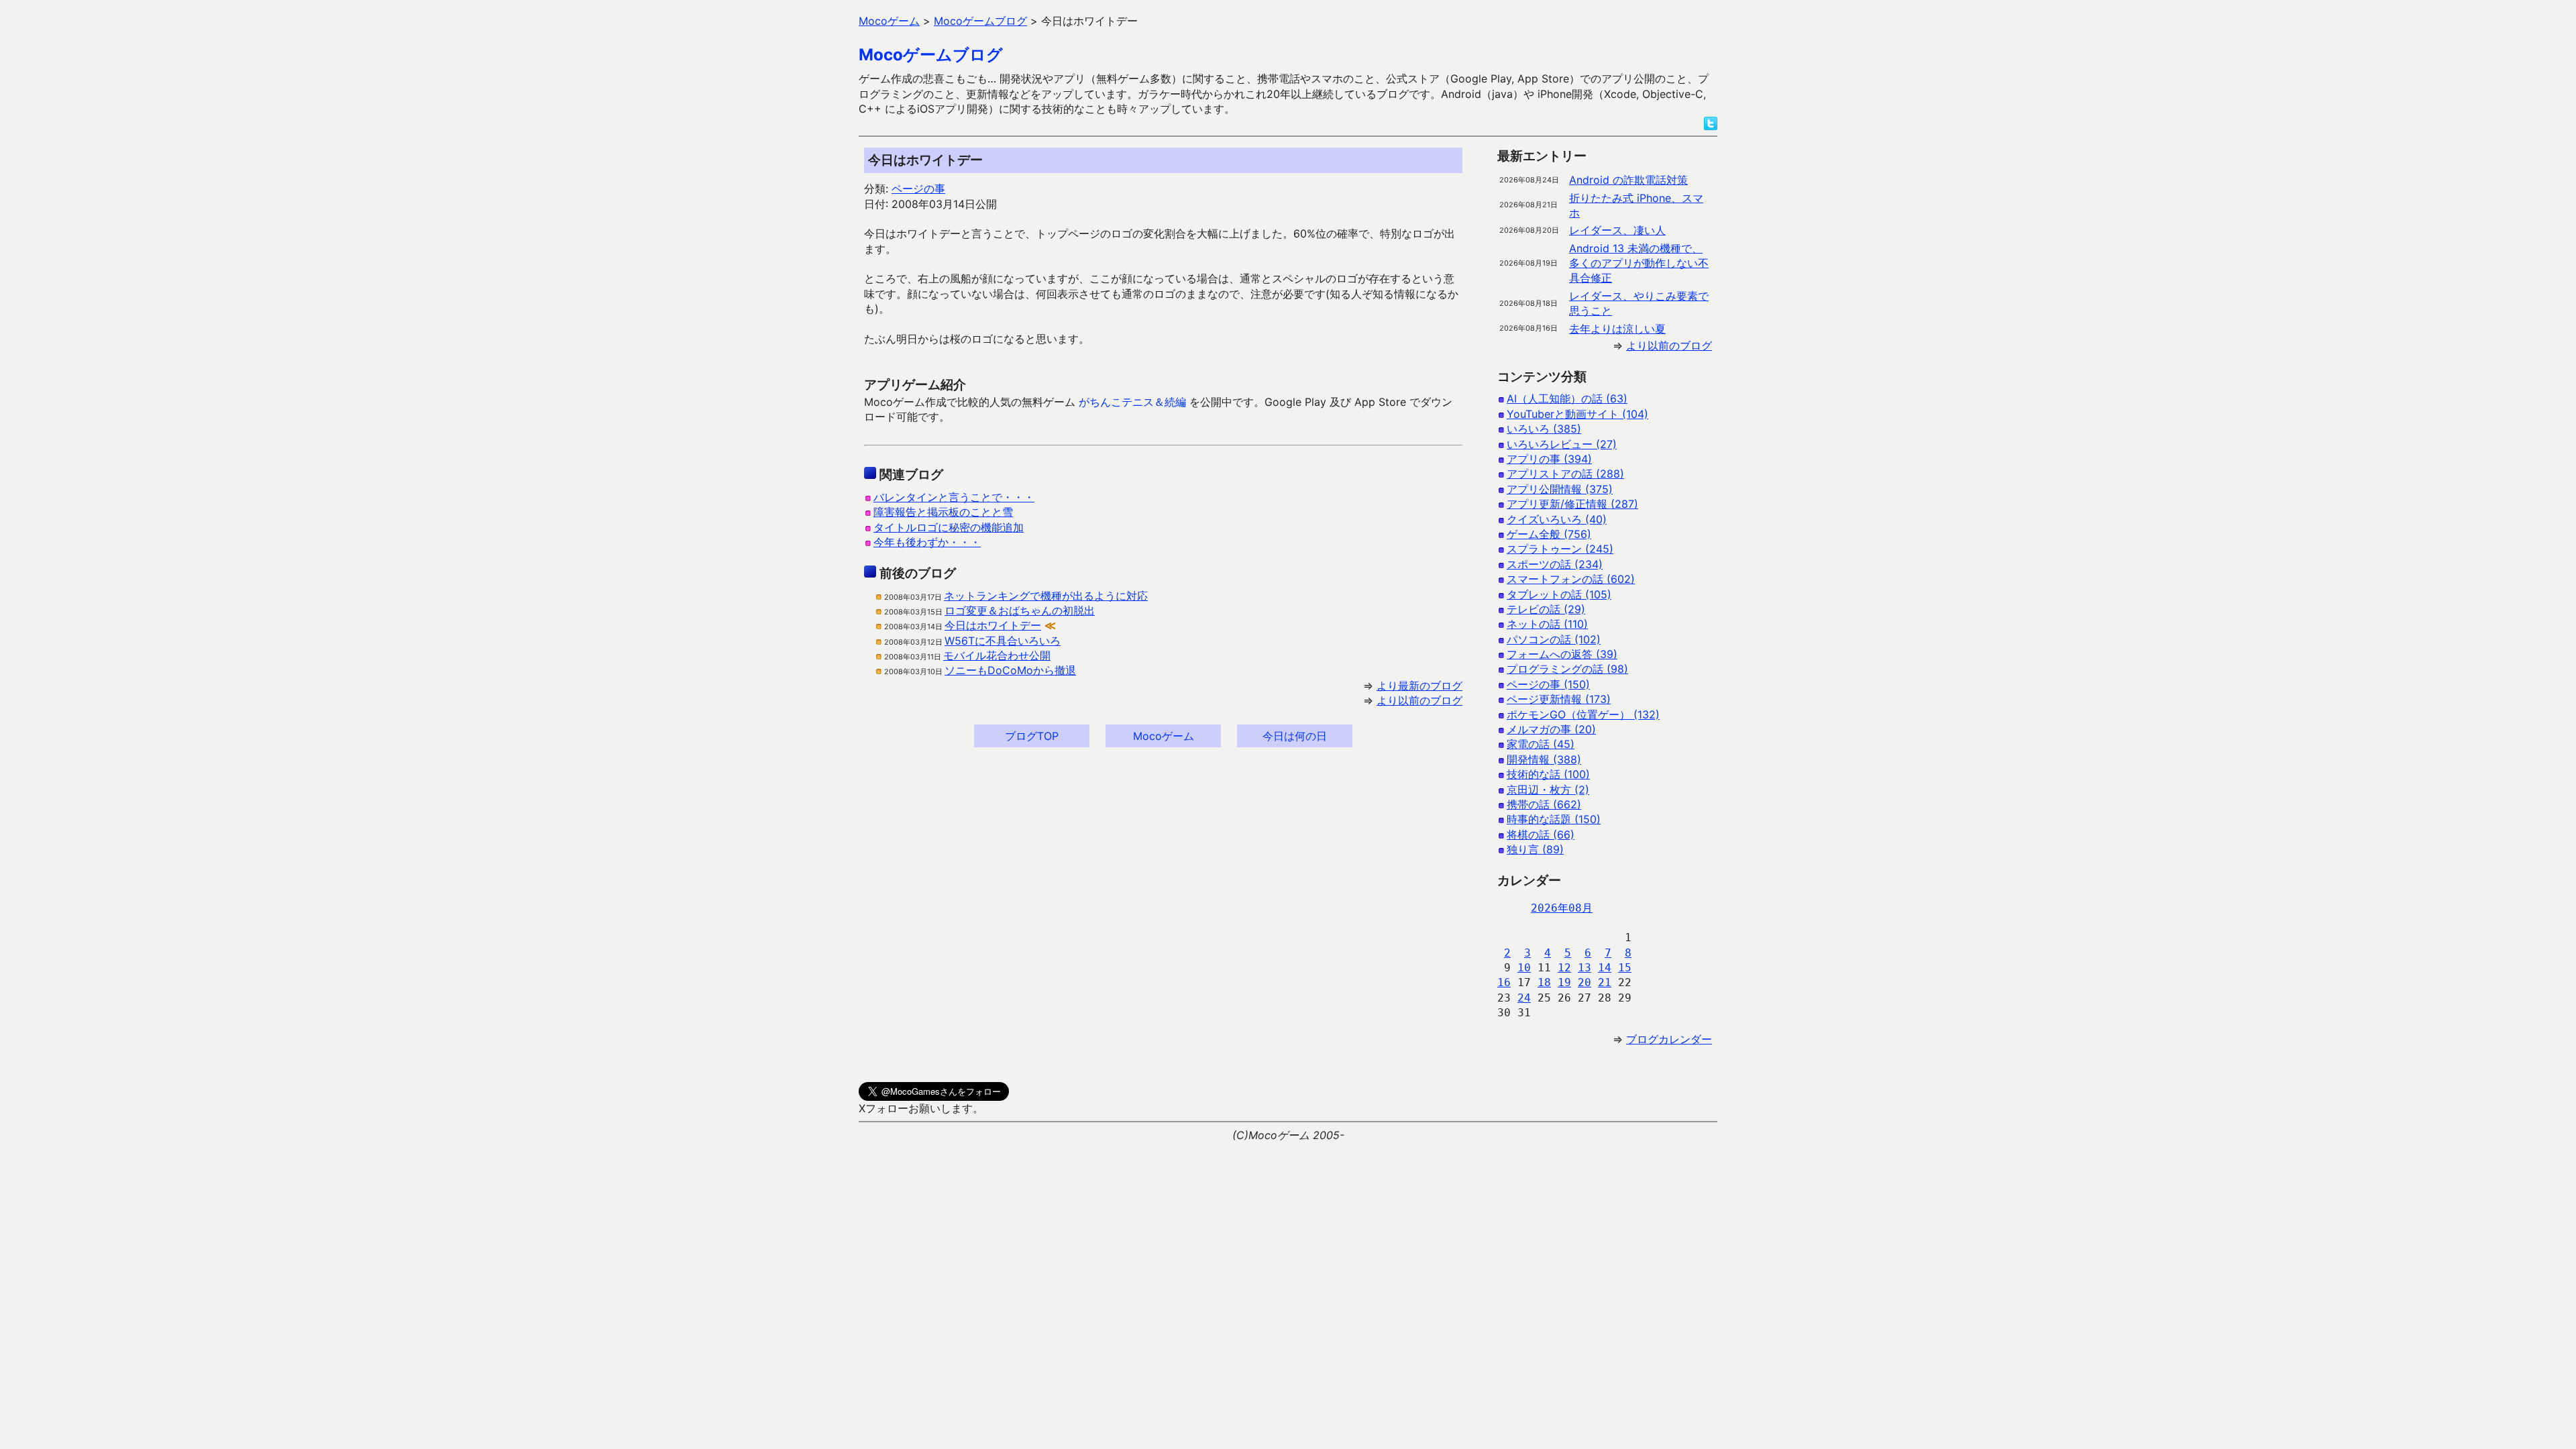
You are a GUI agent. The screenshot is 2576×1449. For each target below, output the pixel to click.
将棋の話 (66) (1541, 835)
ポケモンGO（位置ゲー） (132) (1583, 714)
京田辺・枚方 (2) (1548, 790)
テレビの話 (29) (1546, 609)
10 (1524, 968)
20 (1585, 982)
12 (1564, 968)
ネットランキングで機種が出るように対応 (1046, 596)
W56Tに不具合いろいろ (1003, 641)
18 (1544, 982)
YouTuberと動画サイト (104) (1577, 414)
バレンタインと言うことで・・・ (954, 497)
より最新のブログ (1419, 686)
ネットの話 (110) (1547, 624)
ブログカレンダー (1669, 1039)
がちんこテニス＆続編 (1132, 402)
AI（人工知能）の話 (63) (1567, 398)
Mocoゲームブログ (931, 55)
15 (1625, 968)
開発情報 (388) (1544, 759)
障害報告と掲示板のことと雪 (943, 512)
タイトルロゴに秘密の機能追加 (949, 527)
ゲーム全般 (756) (1549, 534)
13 (1585, 968)
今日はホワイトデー (993, 625)
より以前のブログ (1419, 700)
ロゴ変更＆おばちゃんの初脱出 (1020, 610)
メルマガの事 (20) (1551, 729)
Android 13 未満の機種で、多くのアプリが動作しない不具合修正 (1639, 263)
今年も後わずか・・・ (927, 542)
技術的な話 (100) (1548, 774)
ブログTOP (1032, 736)
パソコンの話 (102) (1554, 639)
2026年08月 (1562, 908)
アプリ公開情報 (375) (1560, 489)
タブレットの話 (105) (1559, 594)
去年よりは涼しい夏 (1617, 329)
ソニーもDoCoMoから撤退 (1010, 670)
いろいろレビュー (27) (1562, 444)
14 (1605, 968)
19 (1564, 982)
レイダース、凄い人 (1617, 230)
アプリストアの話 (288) (1565, 474)
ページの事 (918, 189)
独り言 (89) (1535, 849)
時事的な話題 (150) (1554, 819)
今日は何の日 (1295, 736)
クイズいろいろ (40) (1557, 519)
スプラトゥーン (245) (1560, 549)
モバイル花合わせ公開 (997, 655)
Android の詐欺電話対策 (1628, 180)
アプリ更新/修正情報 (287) (1572, 504)
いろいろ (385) (1544, 429)
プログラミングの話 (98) (1567, 669)
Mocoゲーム (1164, 736)
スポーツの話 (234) (1555, 564)
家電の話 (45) (1541, 744)
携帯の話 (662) (1544, 804)
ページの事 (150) (1548, 684)
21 (1605, 982)
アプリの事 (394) (1549, 459)
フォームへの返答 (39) (1562, 654)
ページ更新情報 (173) (1559, 699)
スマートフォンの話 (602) (1571, 579)
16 (1504, 982)
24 (1524, 998)
